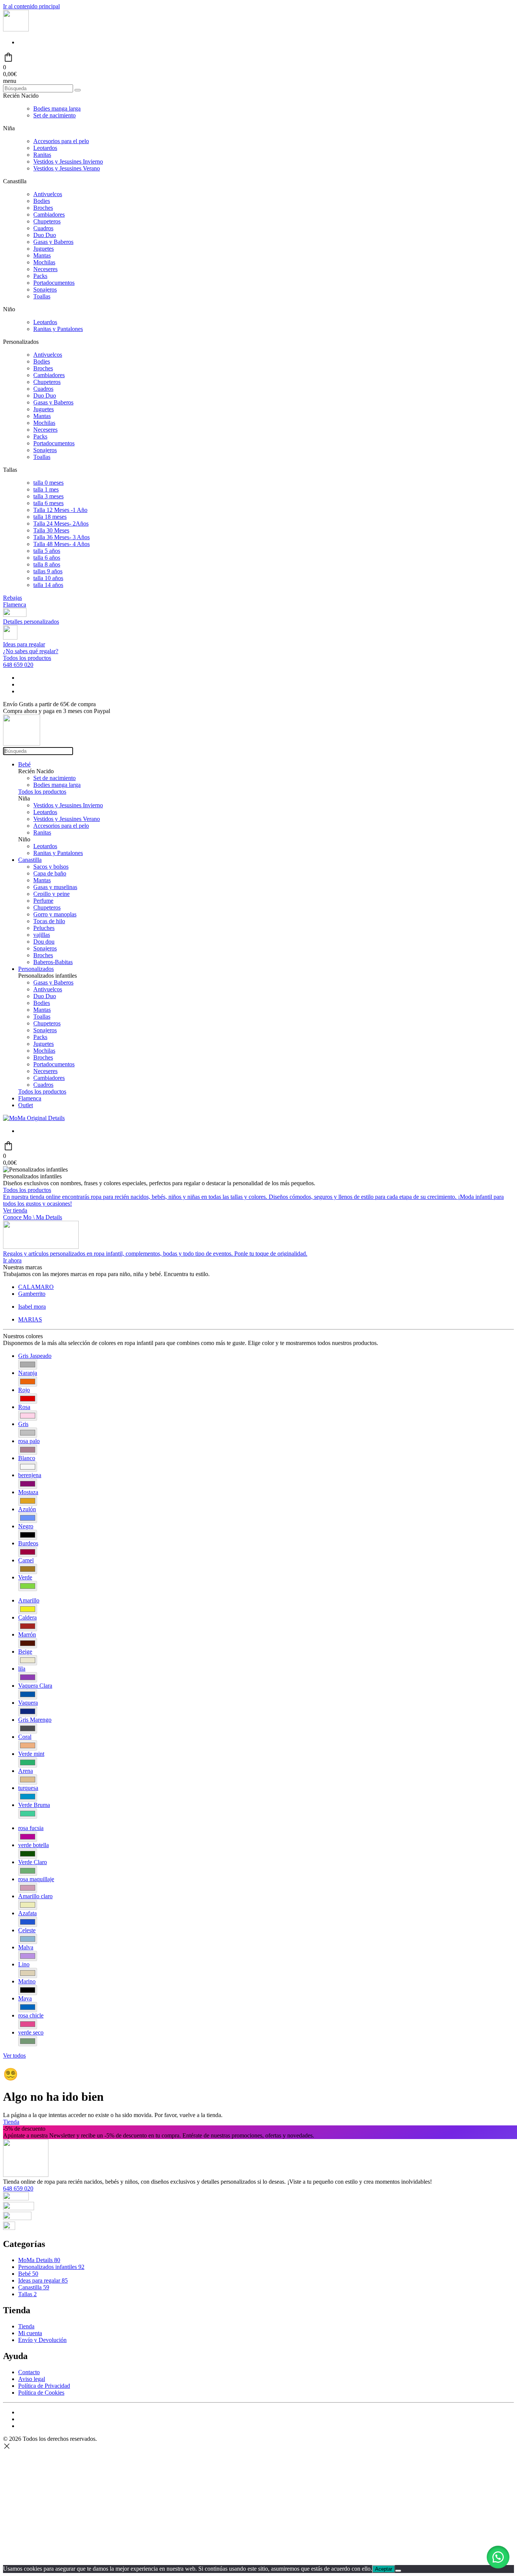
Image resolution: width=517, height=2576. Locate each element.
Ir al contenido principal (31, 6)
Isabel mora (32, 1307)
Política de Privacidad (44, 2386)
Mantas (42, 255)
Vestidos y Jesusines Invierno (68, 161)
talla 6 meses (48, 503)
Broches (43, 208)
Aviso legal (32, 2379)
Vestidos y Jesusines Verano (67, 168)
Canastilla (30, 860)
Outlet (26, 1105)
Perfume (43, 901)
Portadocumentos (54, 283)
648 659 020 (18, 665)
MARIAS (30, 1319)
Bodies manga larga (57, 108)
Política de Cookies (41, 2393)
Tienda (11, 2122)
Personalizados (36, 969)
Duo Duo (45, 235)
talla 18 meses (50, 517)
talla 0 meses (48, 483)
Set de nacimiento (55, 115)
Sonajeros (45, 289)
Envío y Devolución (42, 2340)
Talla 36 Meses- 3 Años (62, 537)
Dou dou (44, 942)
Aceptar (384, 2569)
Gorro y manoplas (55, 914)
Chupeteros (47, 221)
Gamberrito (32, 1294)
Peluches (44, 928)
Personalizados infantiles (51, 2267)
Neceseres (45, 269)
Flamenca (15, 605)
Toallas (42, 296)
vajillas (42, 935)
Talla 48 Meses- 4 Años (62, 544)
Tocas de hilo (49, 921)
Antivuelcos (48, 194)
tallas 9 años (48, 571)
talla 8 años (47, 564)
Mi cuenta (30, 2333)
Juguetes (44, 249)
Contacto (29, 2372)
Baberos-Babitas (53, 962)
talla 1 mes (46, 489)
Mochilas (44, 262)
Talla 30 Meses (51, 530)
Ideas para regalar (43, 2280)
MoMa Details (39, 2260)
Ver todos (14, 2056)
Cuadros (43, 228)
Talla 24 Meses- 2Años (61, 523)
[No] (398, 2571)
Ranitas (42, 155)
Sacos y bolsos (51, 867)
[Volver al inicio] (16, 29)
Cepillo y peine (51, 894)
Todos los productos (27, 658)
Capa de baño (50, 873)
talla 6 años (47, 558)
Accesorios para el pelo (61, 141)
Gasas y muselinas (55, 887)
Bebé (24, 764)
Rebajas (12, 598)
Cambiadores (49, 215)
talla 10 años (48, 578)
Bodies (42, 201)
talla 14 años (48, 585)
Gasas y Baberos (53, 242)
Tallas (27, 2294)
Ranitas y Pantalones (58, 329)
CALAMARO (36, 1287)
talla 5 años (47, 551)
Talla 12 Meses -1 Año (60, 510)
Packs (40, 276)
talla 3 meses (48, 496)
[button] (498, 2557)
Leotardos (45, 148)
